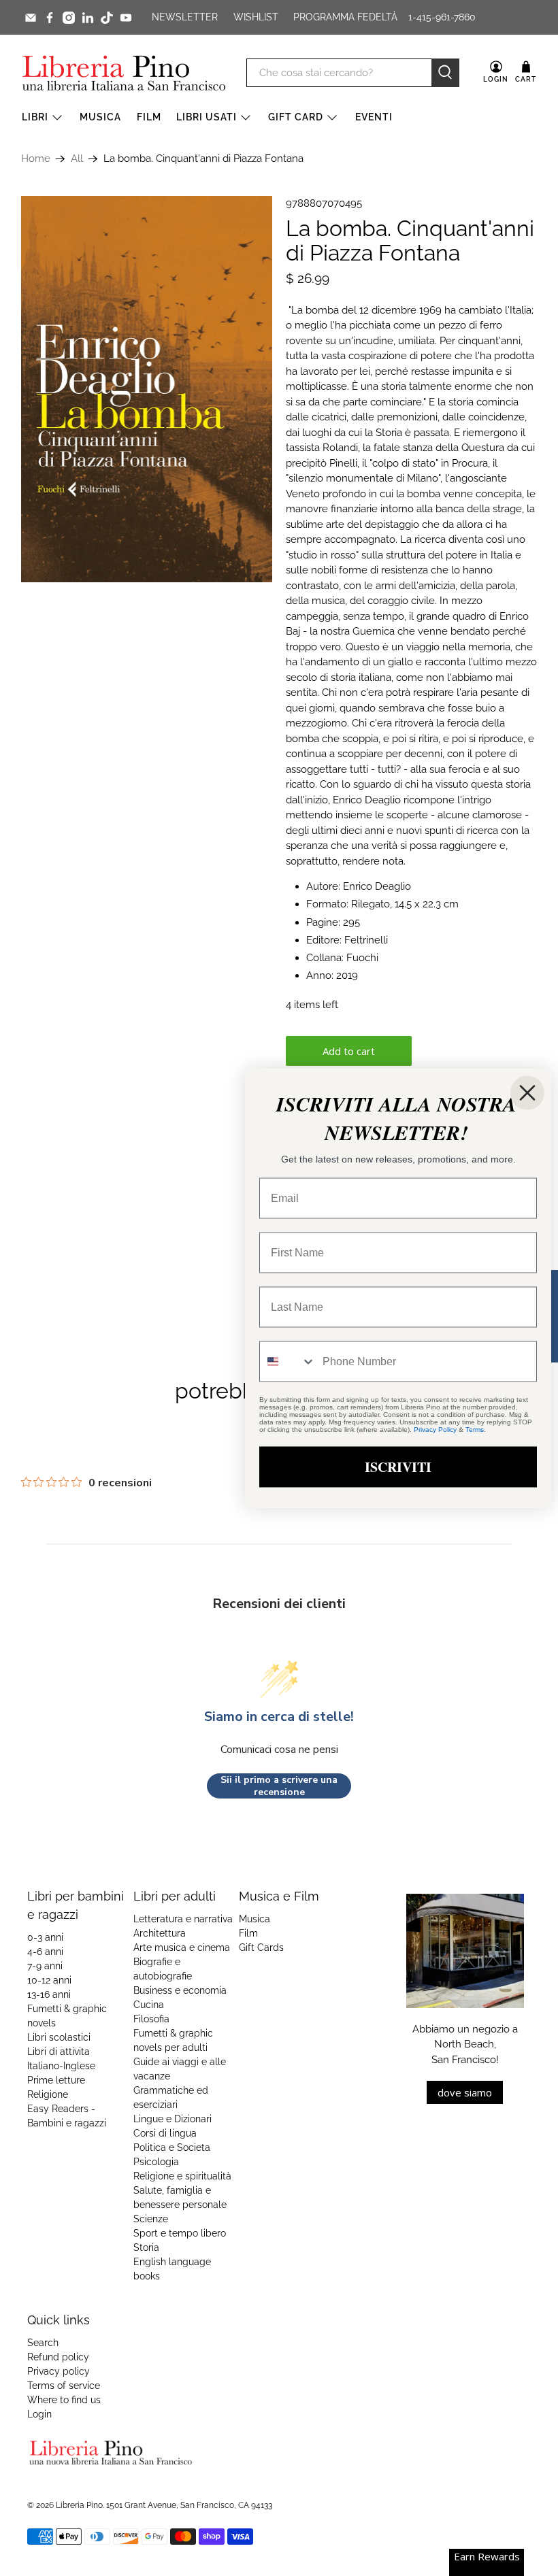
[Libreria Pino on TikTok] (107, 18)
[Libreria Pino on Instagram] (69, 18)
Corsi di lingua (165, 2133)
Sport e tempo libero (180, 2233)
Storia (146, 2247)
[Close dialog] (527, 1092)
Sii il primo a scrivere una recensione (279, 1786)
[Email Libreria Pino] (31, 18)
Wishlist (256, 17)
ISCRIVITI (398, 1466)
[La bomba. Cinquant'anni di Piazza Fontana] (147, 389)
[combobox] (288, 1361)
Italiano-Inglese (61, 2066)
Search (43, 2343)
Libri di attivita (59, 2052)
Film (149, 117)
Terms (475, 1429)
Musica (100, 117)
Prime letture (56, 2080)
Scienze (151, 2219)
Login (39, 2414)
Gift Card (296, 117)
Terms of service (64, 2386)
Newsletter (185, 17)
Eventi (374, 117)
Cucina (149, 2005)
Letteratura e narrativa (183, 1919)
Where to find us (64, 2400)
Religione (48, 2094)
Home (36, 159)
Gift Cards (261, 1947)
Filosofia (151, 2019)
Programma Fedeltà (345, 17)
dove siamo (465, 2092)
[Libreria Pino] (124, 73)
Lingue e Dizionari (173, 2119)
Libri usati (207, 117)
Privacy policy (59, 2371)
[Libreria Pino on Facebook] (50, 18)
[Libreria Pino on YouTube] (126, 18)
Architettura (160, 1933)
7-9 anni (45, 1966)
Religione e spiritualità (182, 2176)
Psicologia (156, 2162)
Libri (35, 117)
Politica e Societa (172, 2147)
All (77, 159)
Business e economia (180, 1990)
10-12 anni (49, 1980)
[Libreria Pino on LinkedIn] (88, 18)
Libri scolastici (59, 2037)
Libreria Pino (79, 2505)
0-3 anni (45, 1937)
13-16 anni (49, 1994)
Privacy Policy (435, 1429)
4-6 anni (45, 1952)
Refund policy (58, 2357)
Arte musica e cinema (182, 1947)
